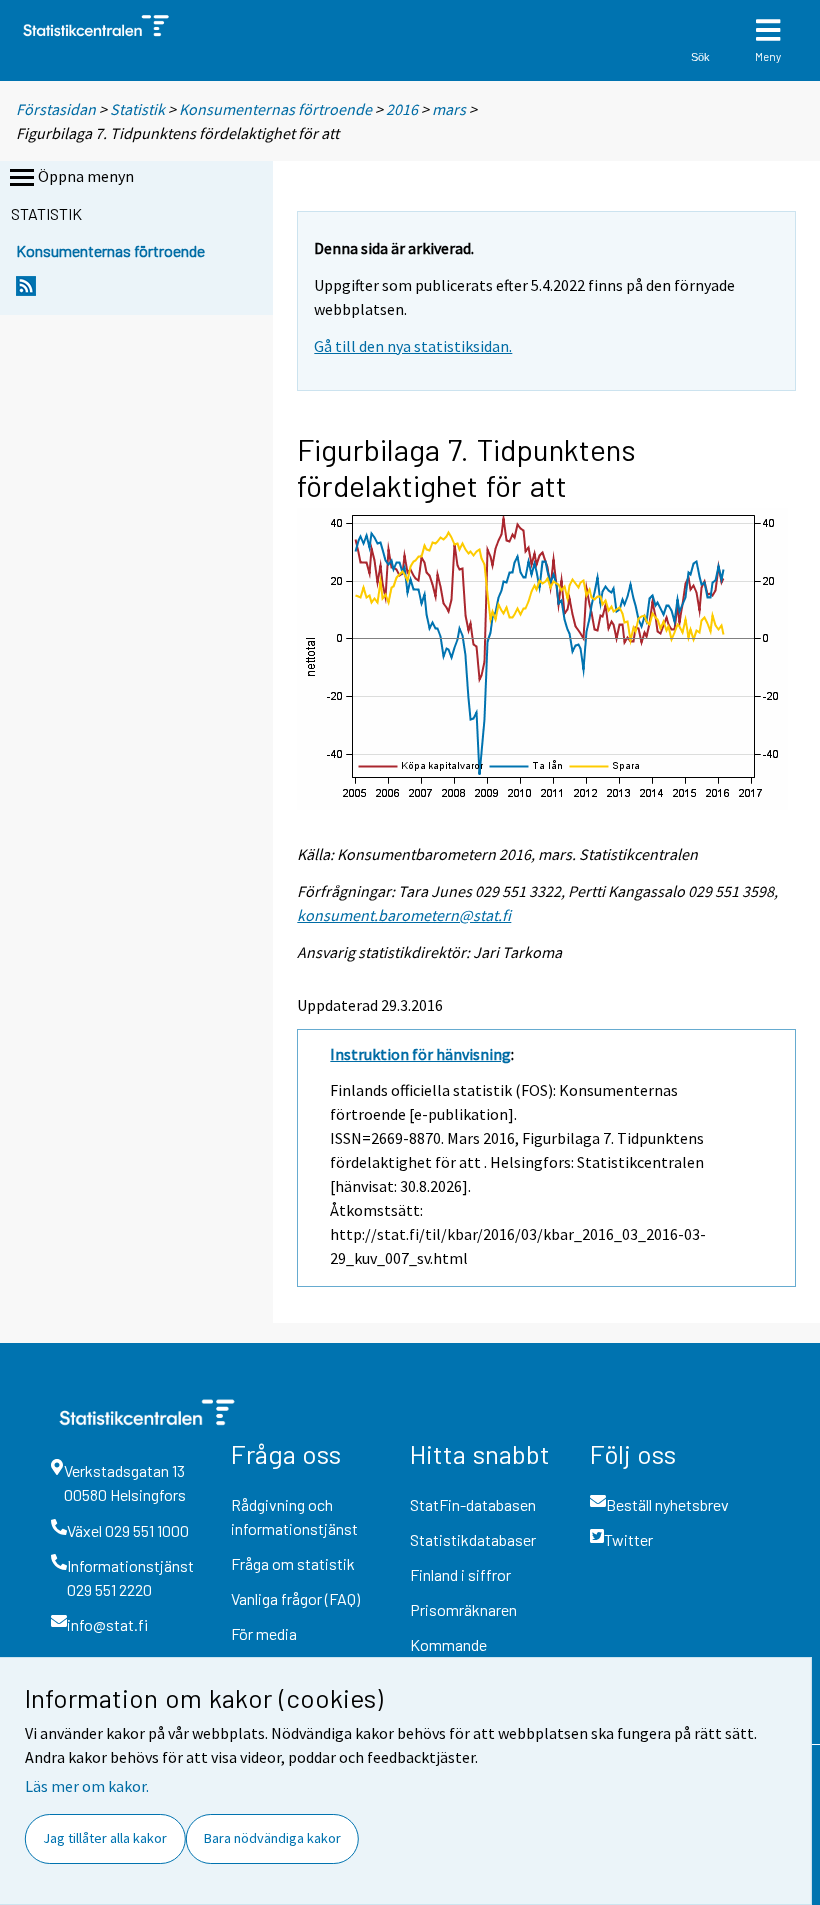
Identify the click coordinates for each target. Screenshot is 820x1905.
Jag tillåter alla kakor (105, 1838)
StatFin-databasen (473, 1504)
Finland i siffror (460, 1574)
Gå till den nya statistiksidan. (413, 346)
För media (264, 1633)
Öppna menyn (86, 176)
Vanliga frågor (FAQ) (295, 1598)
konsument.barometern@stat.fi (404, 915)
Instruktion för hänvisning (420, 1054)
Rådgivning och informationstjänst (294, 1516)
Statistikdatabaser (473, 1539)
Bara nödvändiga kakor (272, 1838)
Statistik (137, 109)
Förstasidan (56, 109)
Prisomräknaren (463, 1609)
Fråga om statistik (293, 1563)
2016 (402, 109)
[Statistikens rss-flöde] (26, 291)
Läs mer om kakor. (87, 1786)
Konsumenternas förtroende (275, 109)
